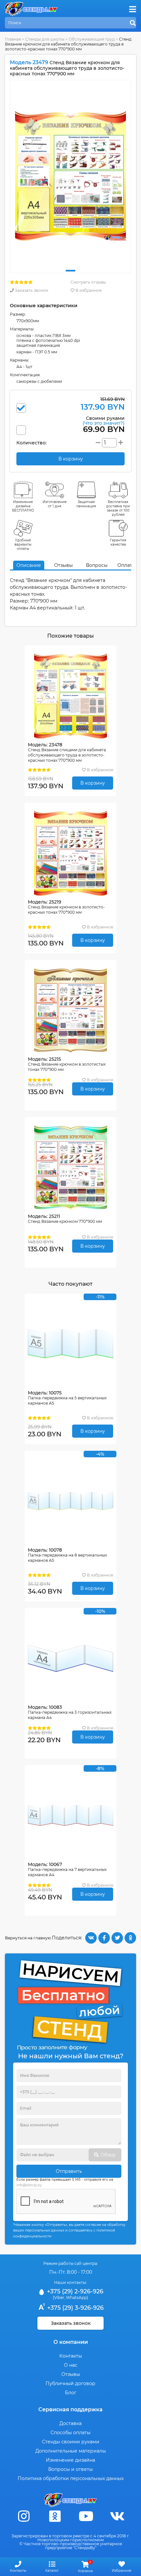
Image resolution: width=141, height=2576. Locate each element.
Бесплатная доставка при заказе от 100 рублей (118, 508)
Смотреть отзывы (88, 282)
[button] (70, 271)
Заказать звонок (31, 290)
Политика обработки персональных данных (71, 2478)
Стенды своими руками (71, 2442)
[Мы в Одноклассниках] (55, 2516)
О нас (71, 2365)
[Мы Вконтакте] (117, 2516)
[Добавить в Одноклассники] (130, 1938)
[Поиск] (133, 23)
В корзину (93, 783)
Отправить (69, 2171)
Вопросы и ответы (70, 2469)
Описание (29, 565)
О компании (71, 2342)
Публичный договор (70, 2383)
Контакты (71, 2356)
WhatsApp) (77, 2297)
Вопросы (97, 565)
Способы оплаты (70, 2433)
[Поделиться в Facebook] (104, 1938)
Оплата (126, 565)
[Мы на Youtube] (86, 2516)
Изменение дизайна (70, 2460)
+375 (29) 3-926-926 (75, 2308)
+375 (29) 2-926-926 (74, 2291)
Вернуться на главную (28, 1938)
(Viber (59, 2297)
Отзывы (63, 565)
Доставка (70, 2423)
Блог (71, 2393)
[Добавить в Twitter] (117, 1938)
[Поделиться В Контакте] (91, 1938)
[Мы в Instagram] (24, 2516)
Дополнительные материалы (71, 2451)
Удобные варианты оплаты (23, 544)
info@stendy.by (29, 2185)
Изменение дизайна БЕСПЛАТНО (23, 506)
